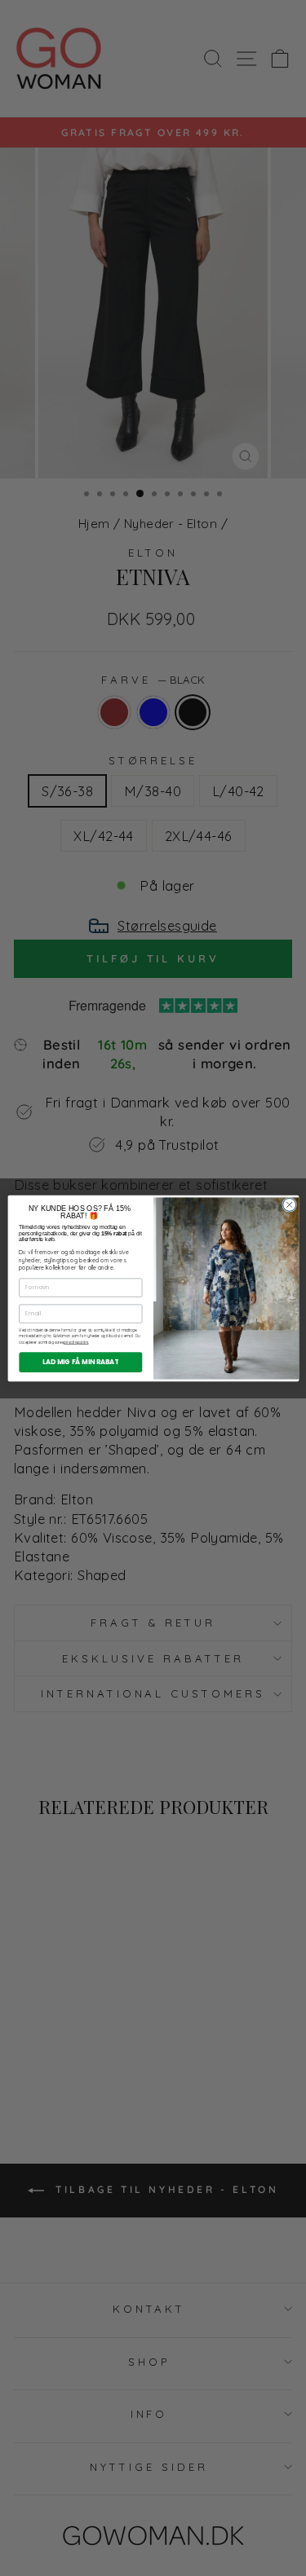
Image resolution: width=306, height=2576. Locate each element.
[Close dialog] (289, 1204)
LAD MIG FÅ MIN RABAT (80, 1361)
